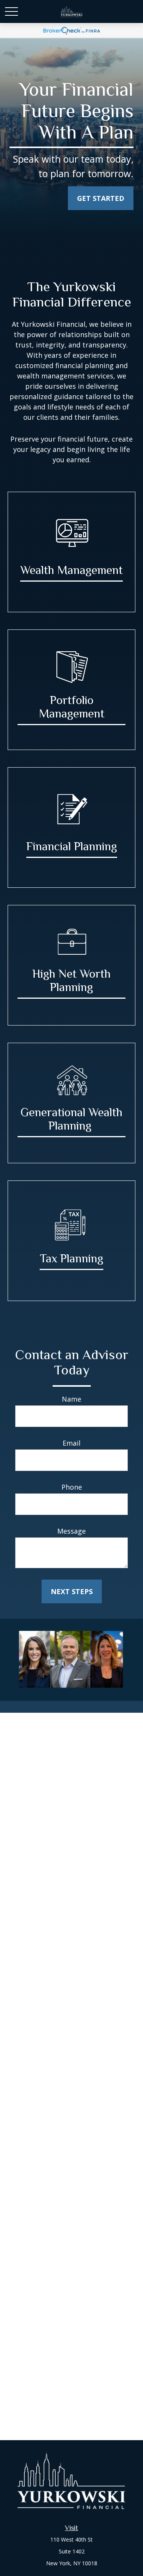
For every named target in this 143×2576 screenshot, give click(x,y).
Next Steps (72, 1591)
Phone (72, 1487)
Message (71, 1531)
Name (71, 1399)
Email (71, 1443)
